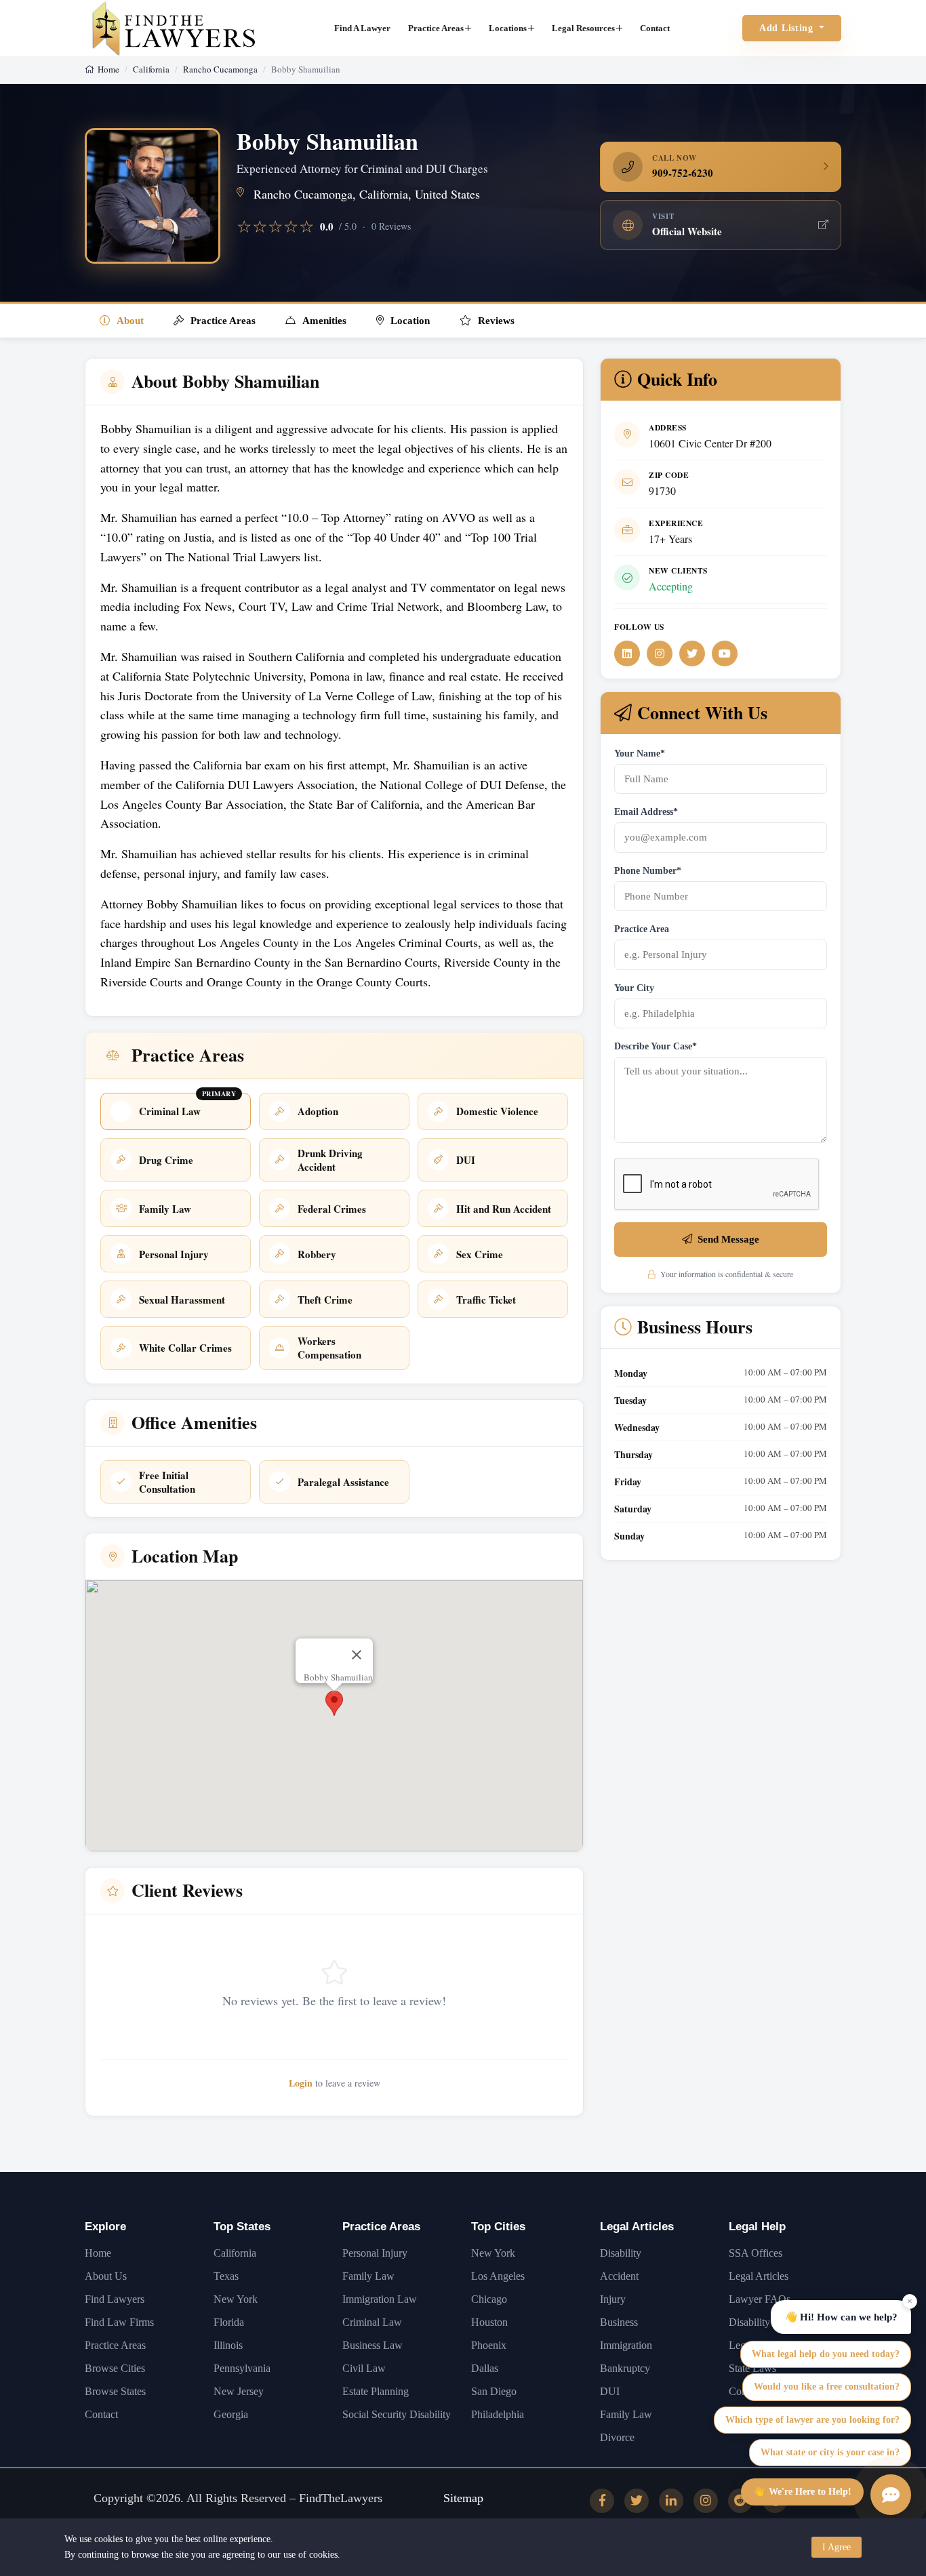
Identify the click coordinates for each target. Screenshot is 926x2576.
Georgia (231, 2414)
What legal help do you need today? (826, 2354)
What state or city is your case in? (830, 2452)
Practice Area (642, 929)
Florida (229, 2322)
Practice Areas (436, 28)
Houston (489, 2322)
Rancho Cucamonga (220, 69)
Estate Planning (376, 2391)
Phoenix (489, 2345)
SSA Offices (756, 2253)
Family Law (368, 2276)
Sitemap (463, 2498)
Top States (242, 2227)
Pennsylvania (242, 2368)
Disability (621, 2253)
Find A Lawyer (362, 28)
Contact (655, 28)
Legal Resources (583, 28)
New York (236, 2299)
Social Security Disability (397, 2414)
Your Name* (640, 753)
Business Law (373, 2345)
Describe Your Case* (656, 1046)
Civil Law (364, 2368)
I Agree (837, 2547)
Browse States (115, 2391)
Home (108, 69)
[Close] (357, 1655)
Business (619, 2322)
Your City (634, 988)
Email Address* (646, 812)
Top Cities (498, 2227)
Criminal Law (372, 2322)
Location (410, 321)
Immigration (626, 2345)
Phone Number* (648, 871)
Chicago (489, 2299)
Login (301, 2083)
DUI (610, 2391)
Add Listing (788, 28)
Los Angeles (498, 2276)
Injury (613, 2299)
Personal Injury (375, 2253)
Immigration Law (380, 2299)
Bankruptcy (625, 2368)
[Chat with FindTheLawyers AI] (891, 2495)
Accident (619, 2276)
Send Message (728, 1239)
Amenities (324, 321)
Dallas (485, 2368)
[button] (334, 1703)
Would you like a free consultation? (827, 2387)
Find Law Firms (119, 2322)
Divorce (617, 2437)
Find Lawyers (115, 2299)
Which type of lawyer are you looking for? (812, 2420)
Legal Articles (637, 2227)
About (130, 321)
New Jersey (239, 2391)
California (151, 69)
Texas (226, 2276)
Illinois (228, 2345)
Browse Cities (115, 2368)
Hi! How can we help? (841, 2316)
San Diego (494, 2391)
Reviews (496, 321)
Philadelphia (498, 2414)
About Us (106, 2276)
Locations (508, 28)
